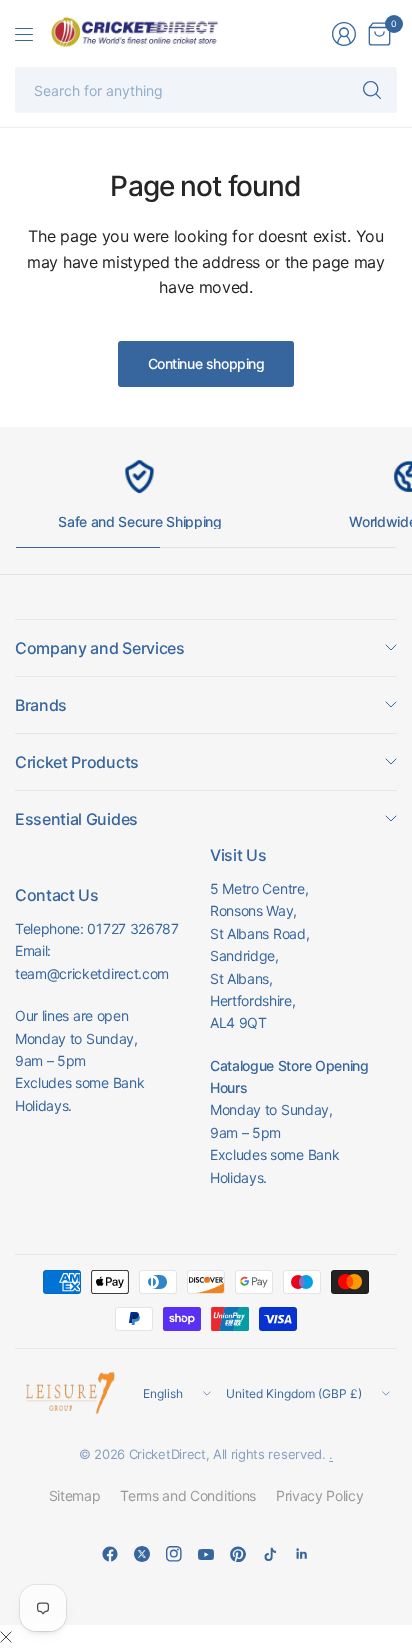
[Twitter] (142, 1554)
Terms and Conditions (188, 1495)
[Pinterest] (238, 1554)
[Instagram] (174, 1554)
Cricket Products (77, 762)
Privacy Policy (320, 1495)
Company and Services (100, 648)
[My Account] (344, 34)
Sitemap (75, 1495)
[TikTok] (270, 1554)
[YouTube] (206, 1554)
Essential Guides (76, 819)
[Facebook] (110, 1554)
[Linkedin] (302, 1554)
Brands (41, 705)
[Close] (6, 1637)
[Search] (372, 90)
